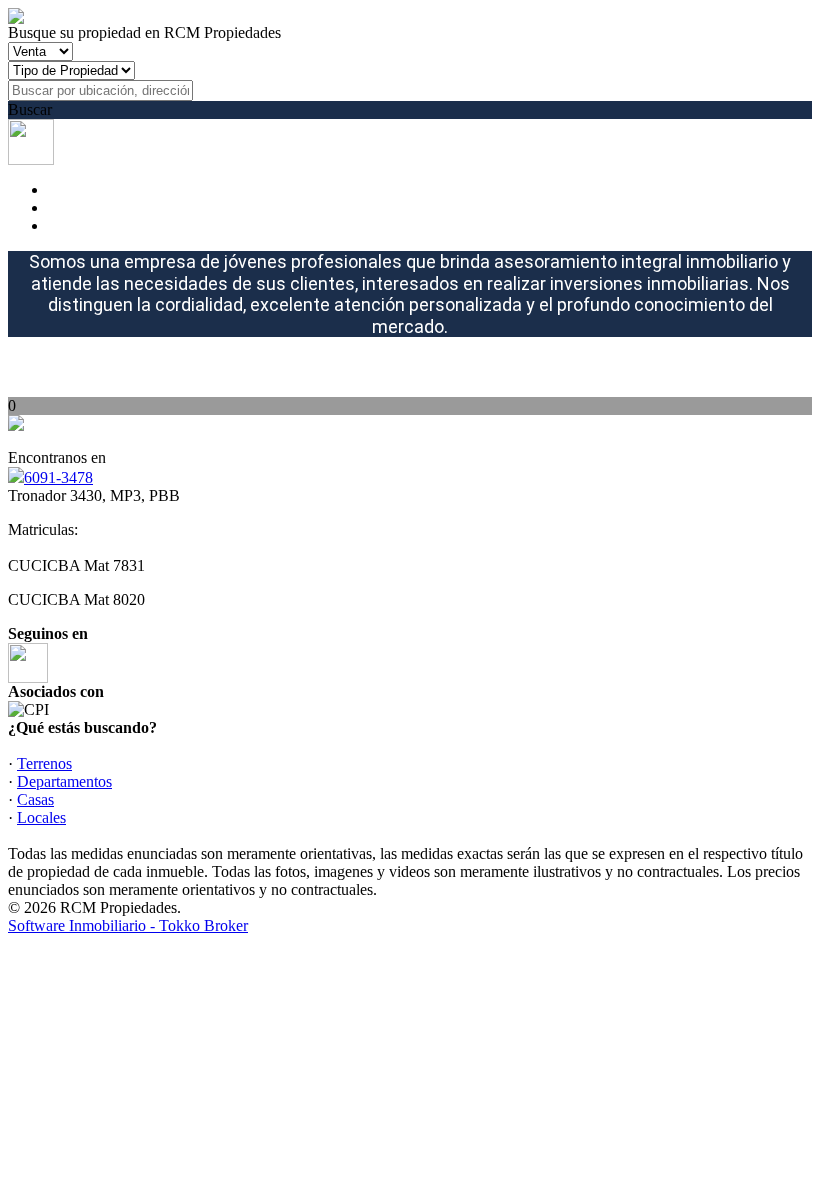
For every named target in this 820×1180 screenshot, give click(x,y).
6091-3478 (58, 477)
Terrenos (44, 763)
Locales (41, 817)
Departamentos (64, 781)
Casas (35, 799)
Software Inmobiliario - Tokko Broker (128, 925)
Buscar (30, 109)
